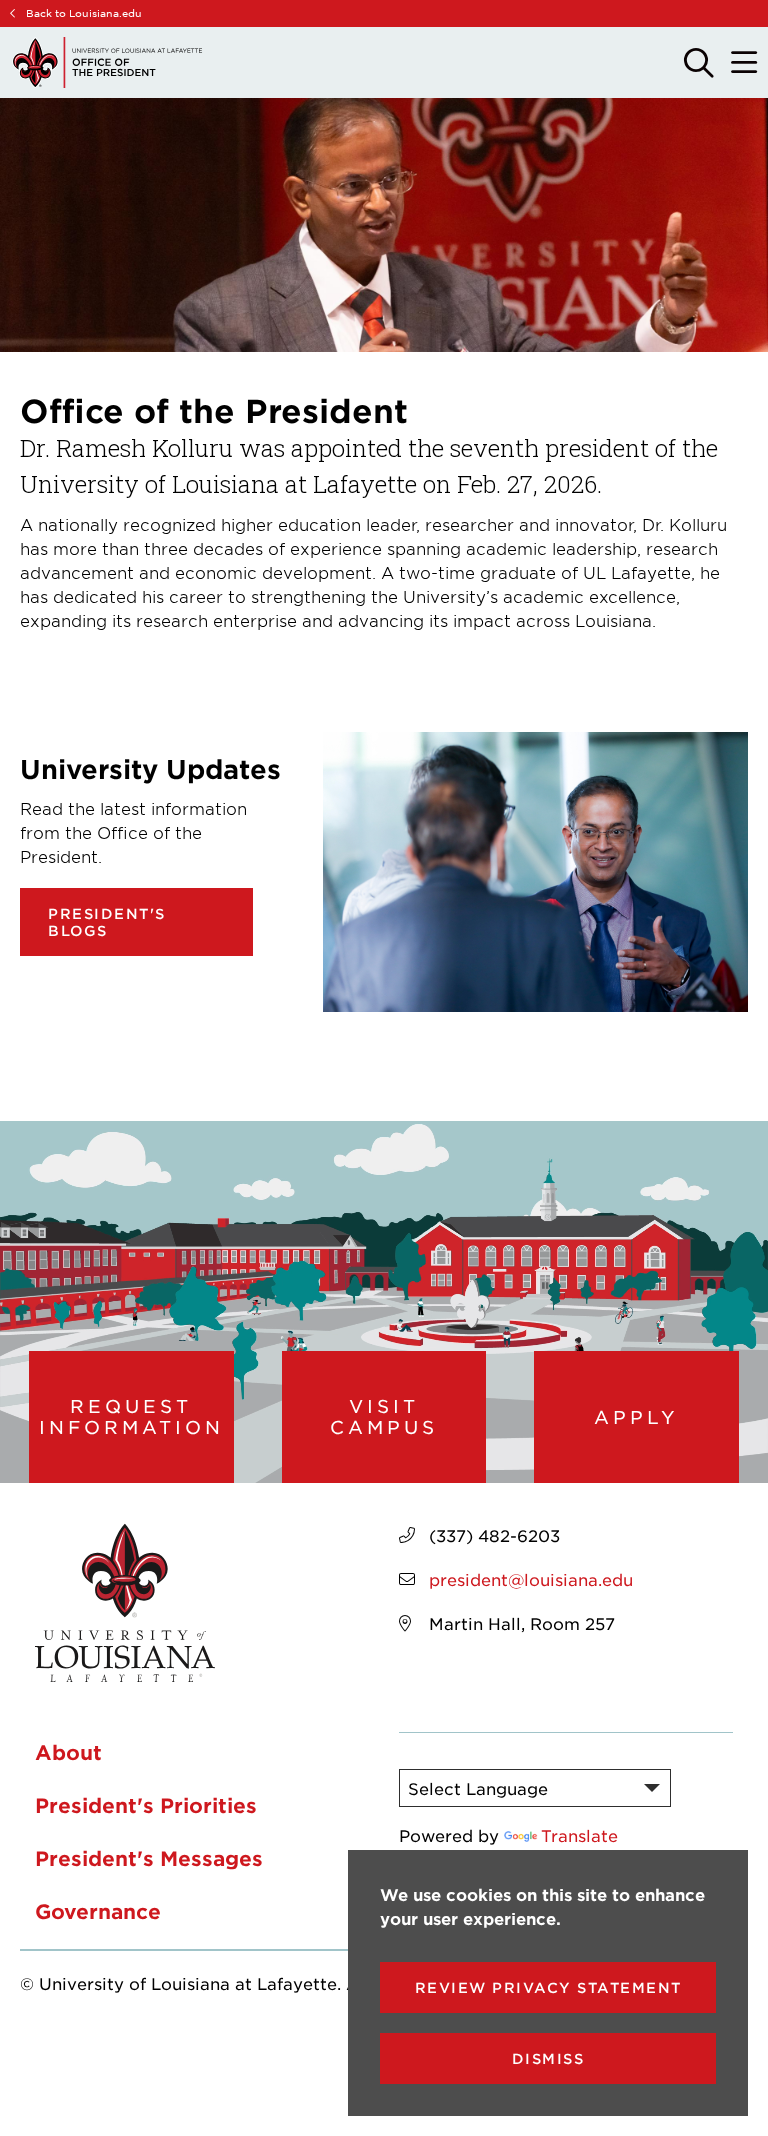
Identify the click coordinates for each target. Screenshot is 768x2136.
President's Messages (149, 1858)
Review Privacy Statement (548, 1987)
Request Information (131, 1416)
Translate (579, 1835)
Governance (98, 1911)
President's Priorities (146, 1805)
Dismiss (548, 2058)
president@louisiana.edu (531, 1579)
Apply (636, 1417)
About (68, 1752)
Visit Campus (384, 1416)
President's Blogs (107, 922)
